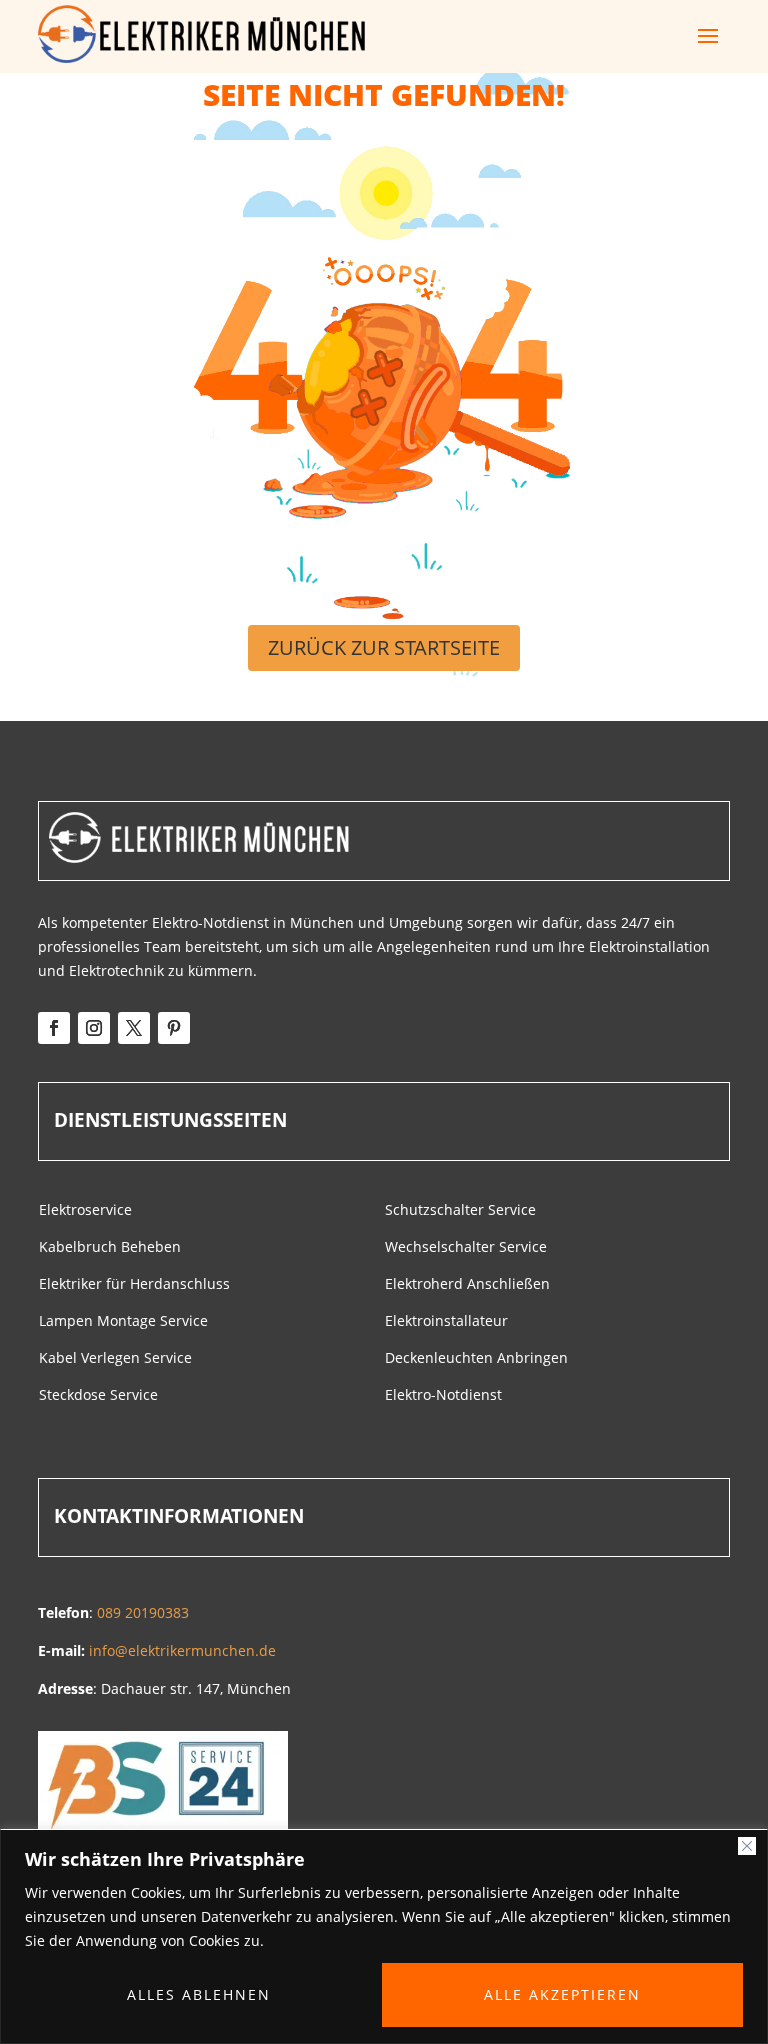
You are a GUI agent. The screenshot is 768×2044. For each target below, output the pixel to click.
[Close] (747, 1846)
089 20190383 (143, 1612)
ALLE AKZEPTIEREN (562, 1994)
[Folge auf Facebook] (54, 1028)
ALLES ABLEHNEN (199, 1994)
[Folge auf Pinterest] (174, 1028)
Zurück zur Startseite (384, 647)
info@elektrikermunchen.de (182, 1650)
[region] (384, 1936)
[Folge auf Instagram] (94, 1028)
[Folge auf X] (134, 1028)
